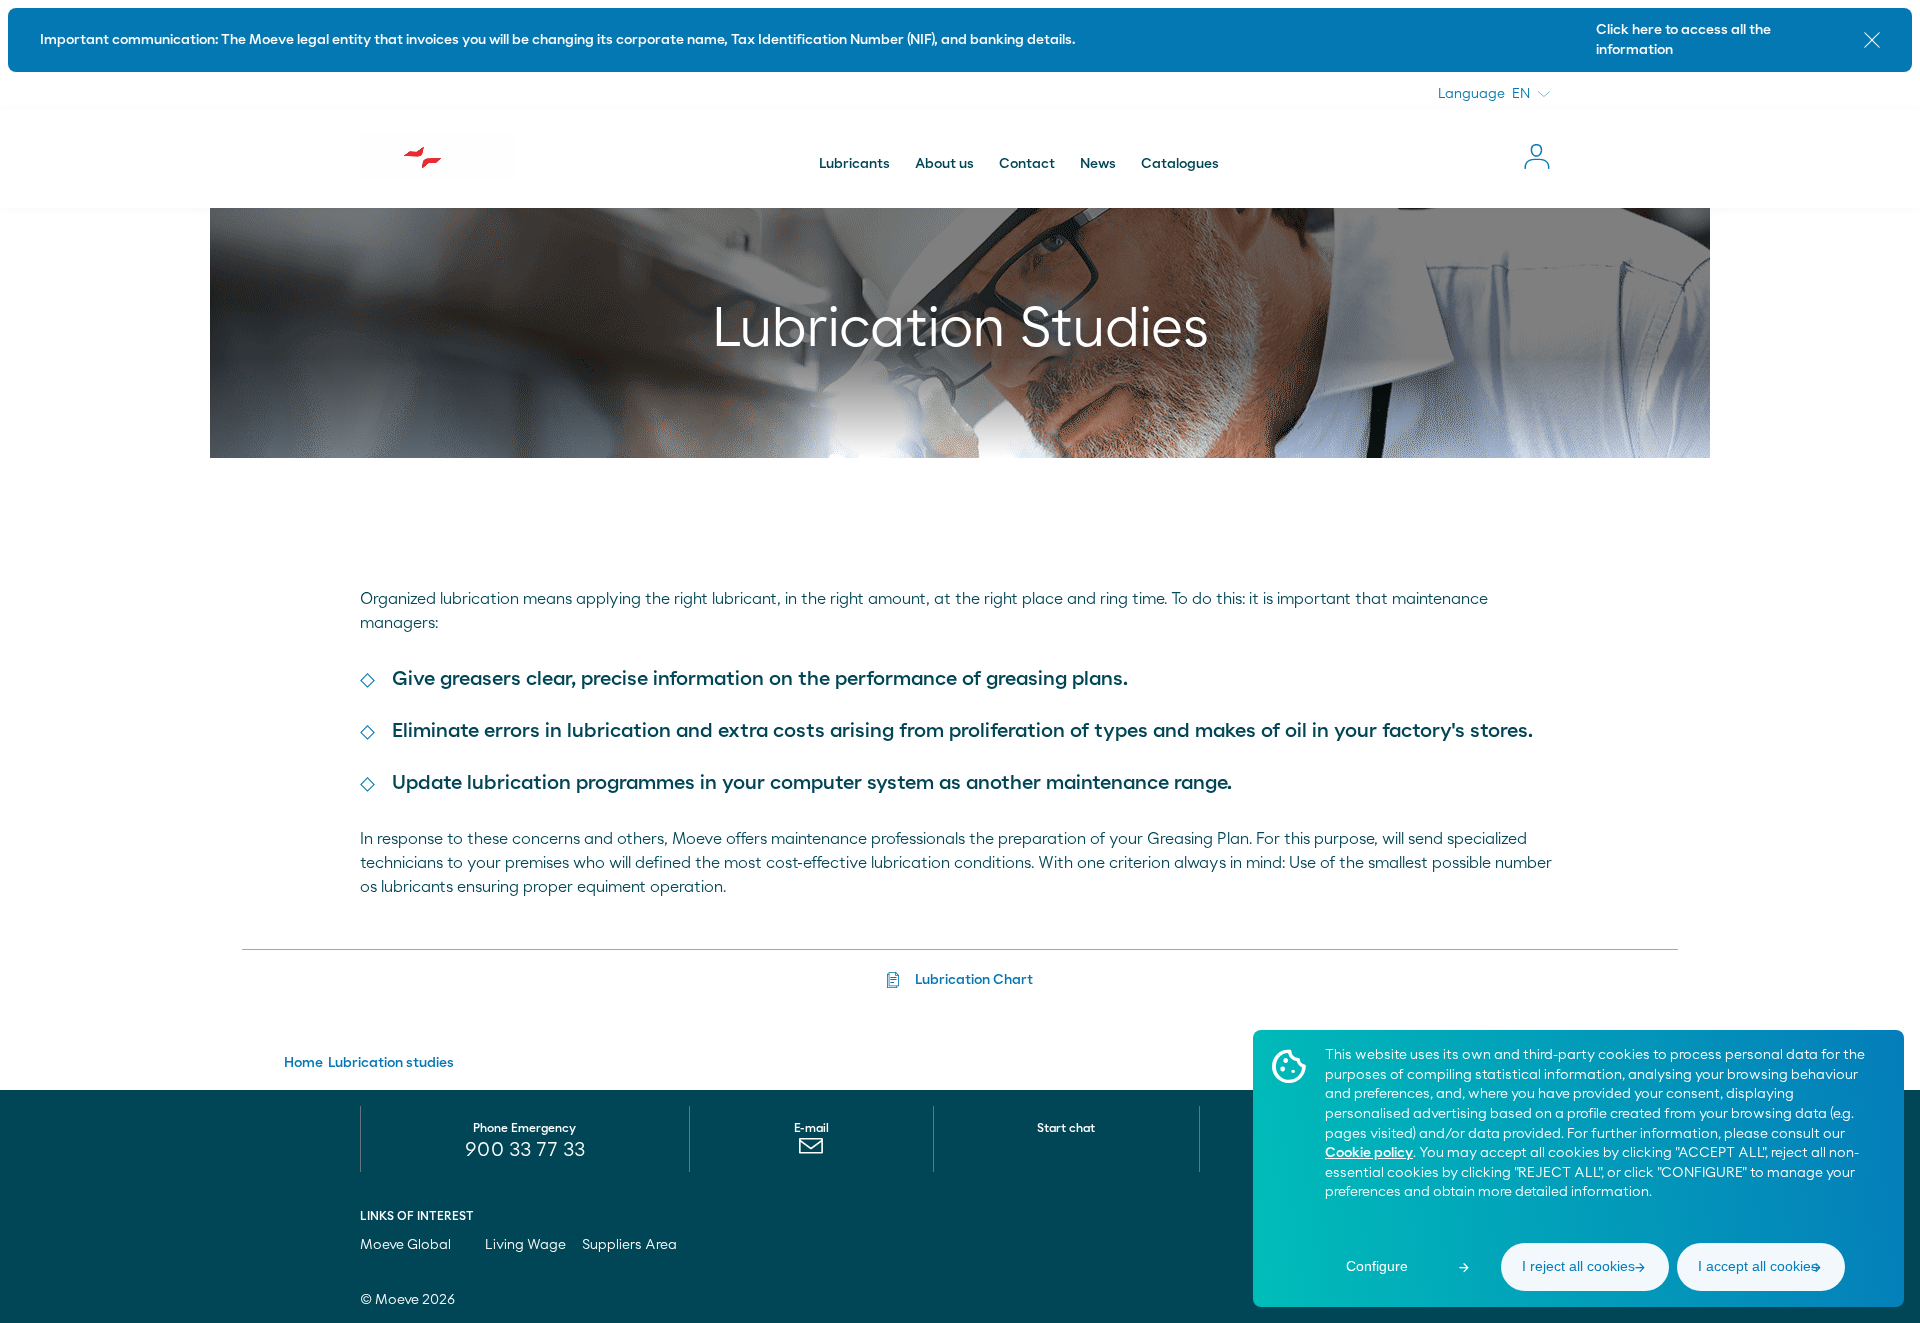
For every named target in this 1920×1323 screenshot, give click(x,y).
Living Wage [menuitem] (525, 1245)
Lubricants (854, 164)
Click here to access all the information (1683, 40)
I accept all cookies (1758, 1266)
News (1098, 164)
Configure (1377, 1266)
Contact (1027, 164)
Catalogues (1180, 164)
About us (944, 164)
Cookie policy (1369, 1153)
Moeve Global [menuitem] (407, 1245)
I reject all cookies (1578, 1266)
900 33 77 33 (525, 1150)
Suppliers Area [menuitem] (629, 1245)
